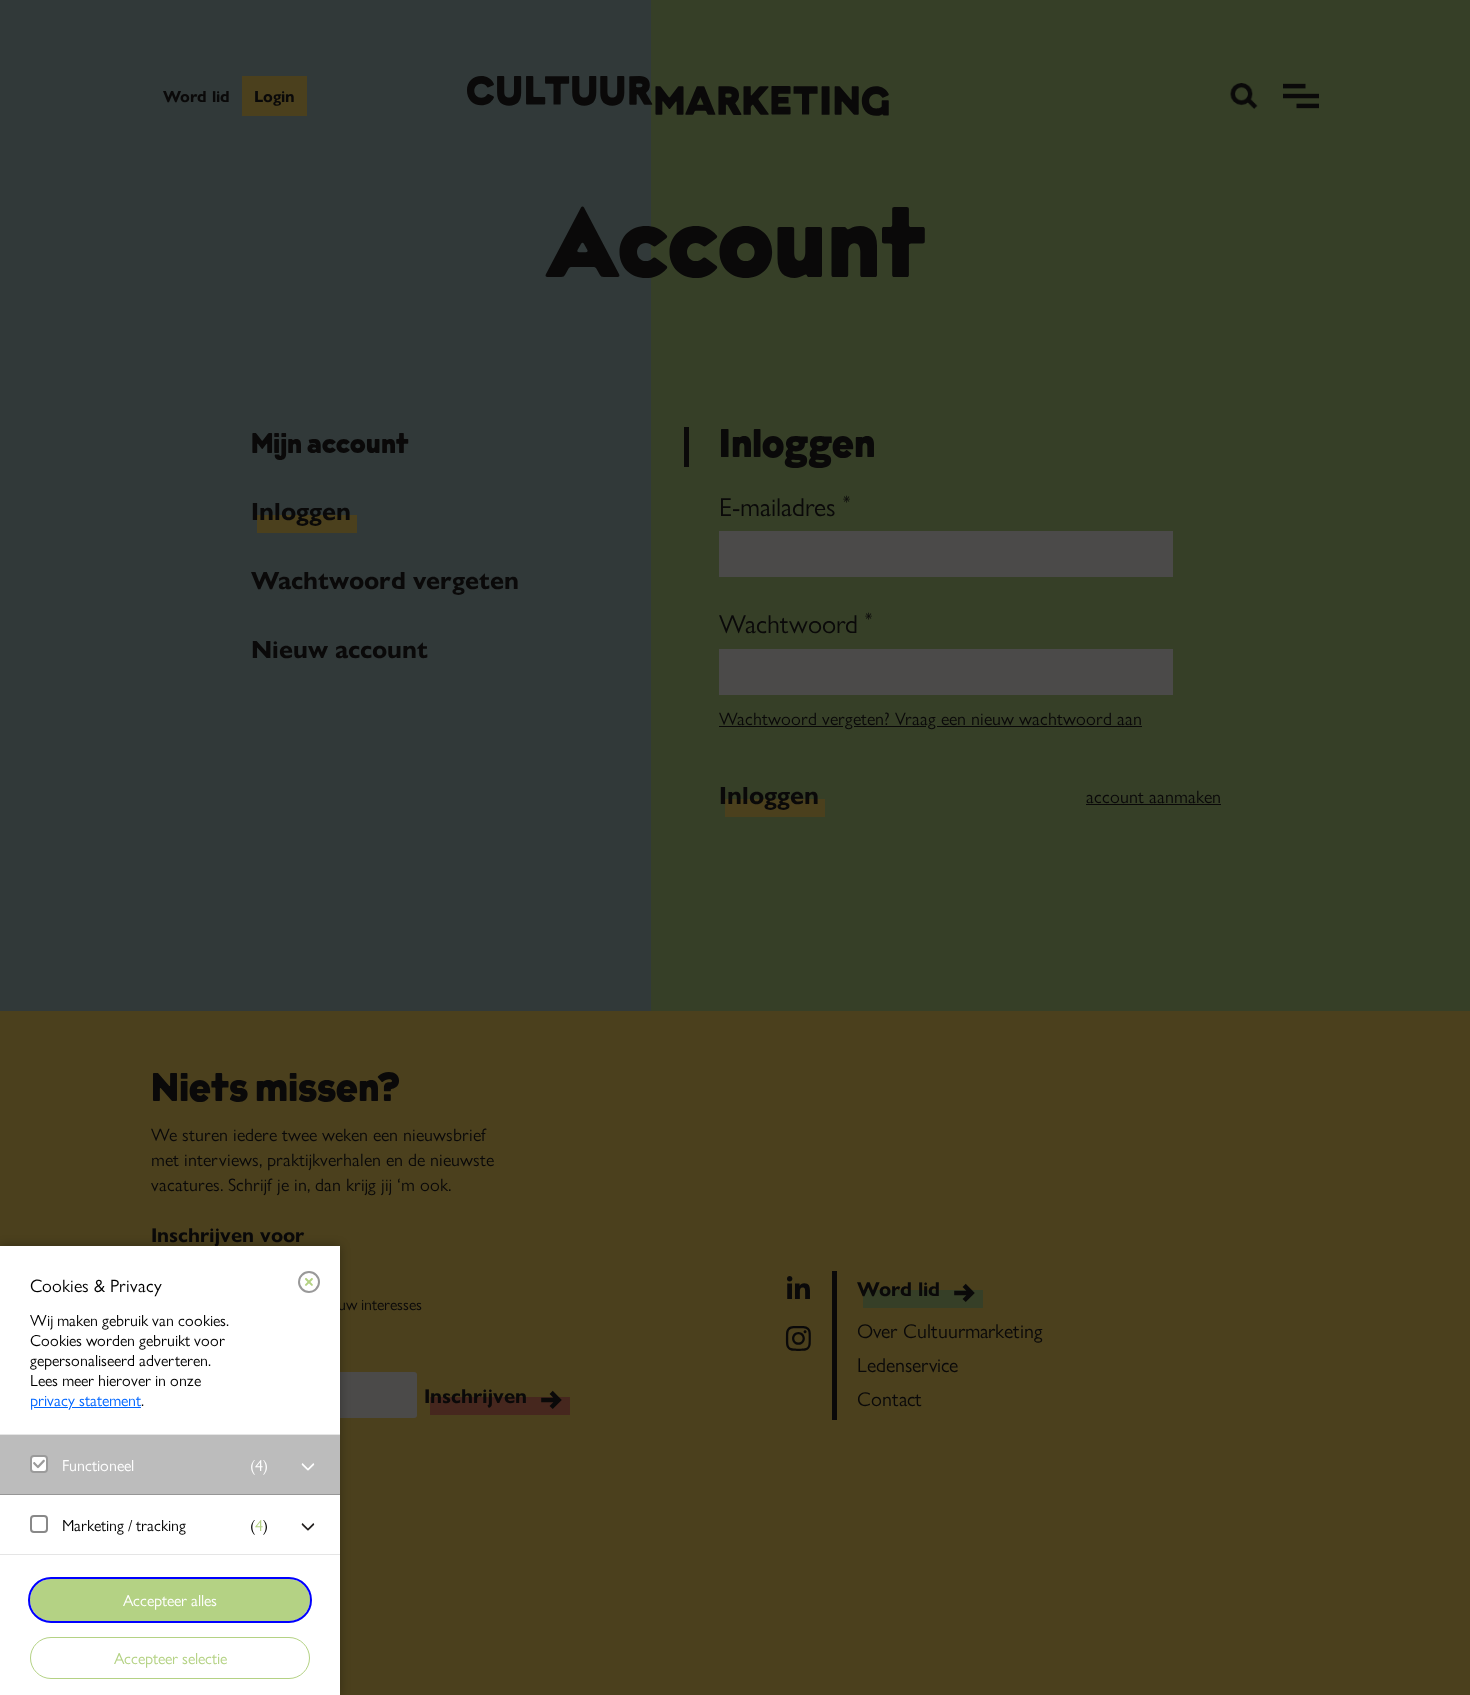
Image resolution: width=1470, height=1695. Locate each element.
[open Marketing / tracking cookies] (308, 1527)
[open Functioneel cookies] (308, 1467)
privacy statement (85, 1399)
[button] (150, 1464)
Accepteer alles (170, 1599)
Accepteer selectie (170, 1657)
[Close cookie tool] (309, 1282)
